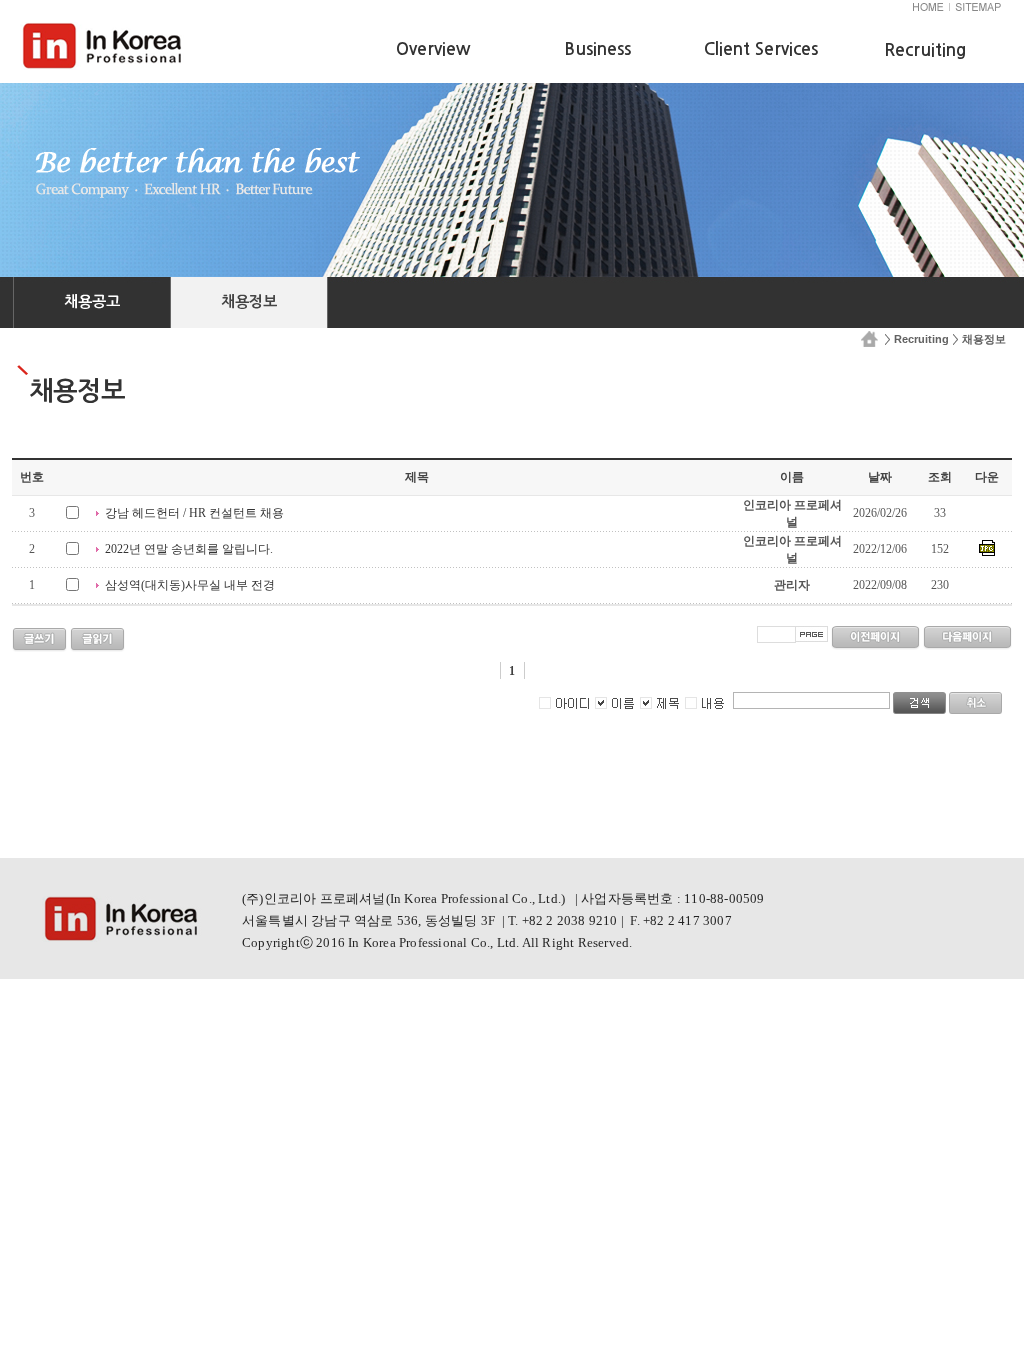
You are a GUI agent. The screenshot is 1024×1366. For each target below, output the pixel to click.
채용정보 (249, 301)
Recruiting (921, 339)
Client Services (761, 49)
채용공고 (92, 301)
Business (597, 49)
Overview (433, 49)
